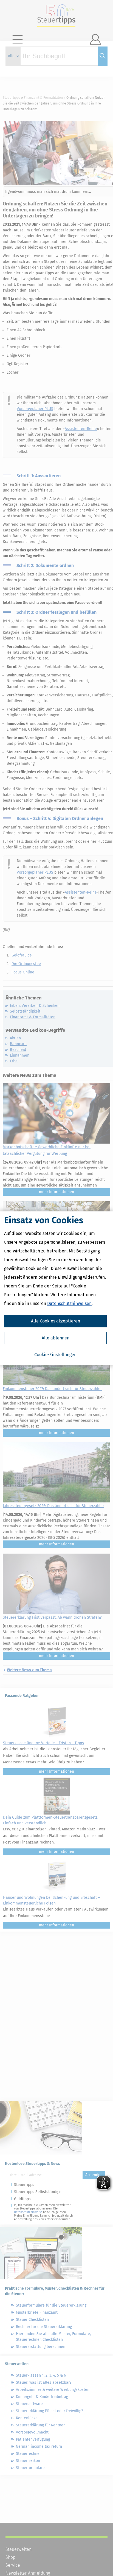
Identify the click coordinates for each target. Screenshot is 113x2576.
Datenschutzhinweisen (69, 1303)
